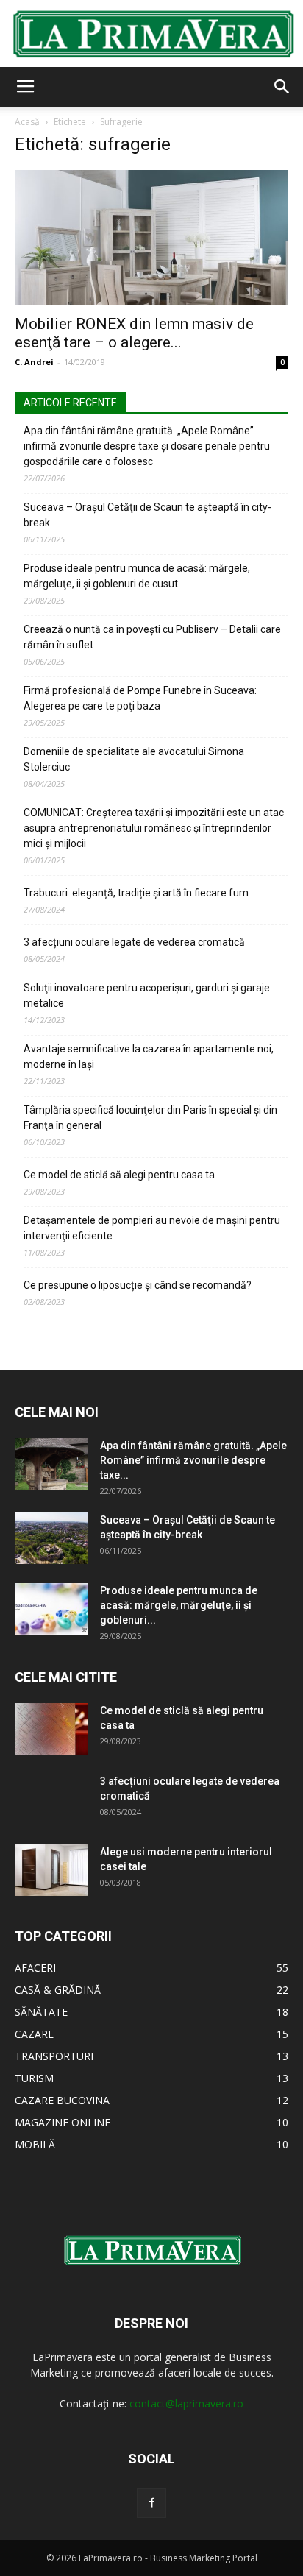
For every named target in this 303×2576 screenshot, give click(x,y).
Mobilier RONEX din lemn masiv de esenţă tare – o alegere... (134, 333)
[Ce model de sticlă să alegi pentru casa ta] (51, 1729)
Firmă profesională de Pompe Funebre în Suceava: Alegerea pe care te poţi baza (140, 698)
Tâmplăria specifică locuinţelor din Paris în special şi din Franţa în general (150, 1118)
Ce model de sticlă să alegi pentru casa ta (119, 1175)
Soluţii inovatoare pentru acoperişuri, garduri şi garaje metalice (147, 995)
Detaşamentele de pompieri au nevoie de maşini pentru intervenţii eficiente (152, 1228)
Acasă (27, 122)
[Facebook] (151, 2503)
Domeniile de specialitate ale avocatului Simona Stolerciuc (134, 759)
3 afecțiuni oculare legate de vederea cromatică (134, 942)
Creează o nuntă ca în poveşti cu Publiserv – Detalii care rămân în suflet (152, 637)
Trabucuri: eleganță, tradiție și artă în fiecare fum (136, 893)
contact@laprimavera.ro (186, 2403)
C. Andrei (34, 362)
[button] (282, 87)
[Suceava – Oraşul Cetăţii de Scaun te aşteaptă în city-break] (51, 1538)
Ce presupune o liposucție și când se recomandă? (138, 1285)
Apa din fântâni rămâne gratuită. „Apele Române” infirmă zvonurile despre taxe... (193, 1460)
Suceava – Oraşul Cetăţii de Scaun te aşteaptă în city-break (147, 515)
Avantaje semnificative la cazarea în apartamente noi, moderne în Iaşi (149, 1057)
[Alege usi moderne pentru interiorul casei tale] (51, 1870)
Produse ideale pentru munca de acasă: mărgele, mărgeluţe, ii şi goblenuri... (179, 1605)
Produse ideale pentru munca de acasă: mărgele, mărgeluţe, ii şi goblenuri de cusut (137, 576)
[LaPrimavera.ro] (151, 34)
